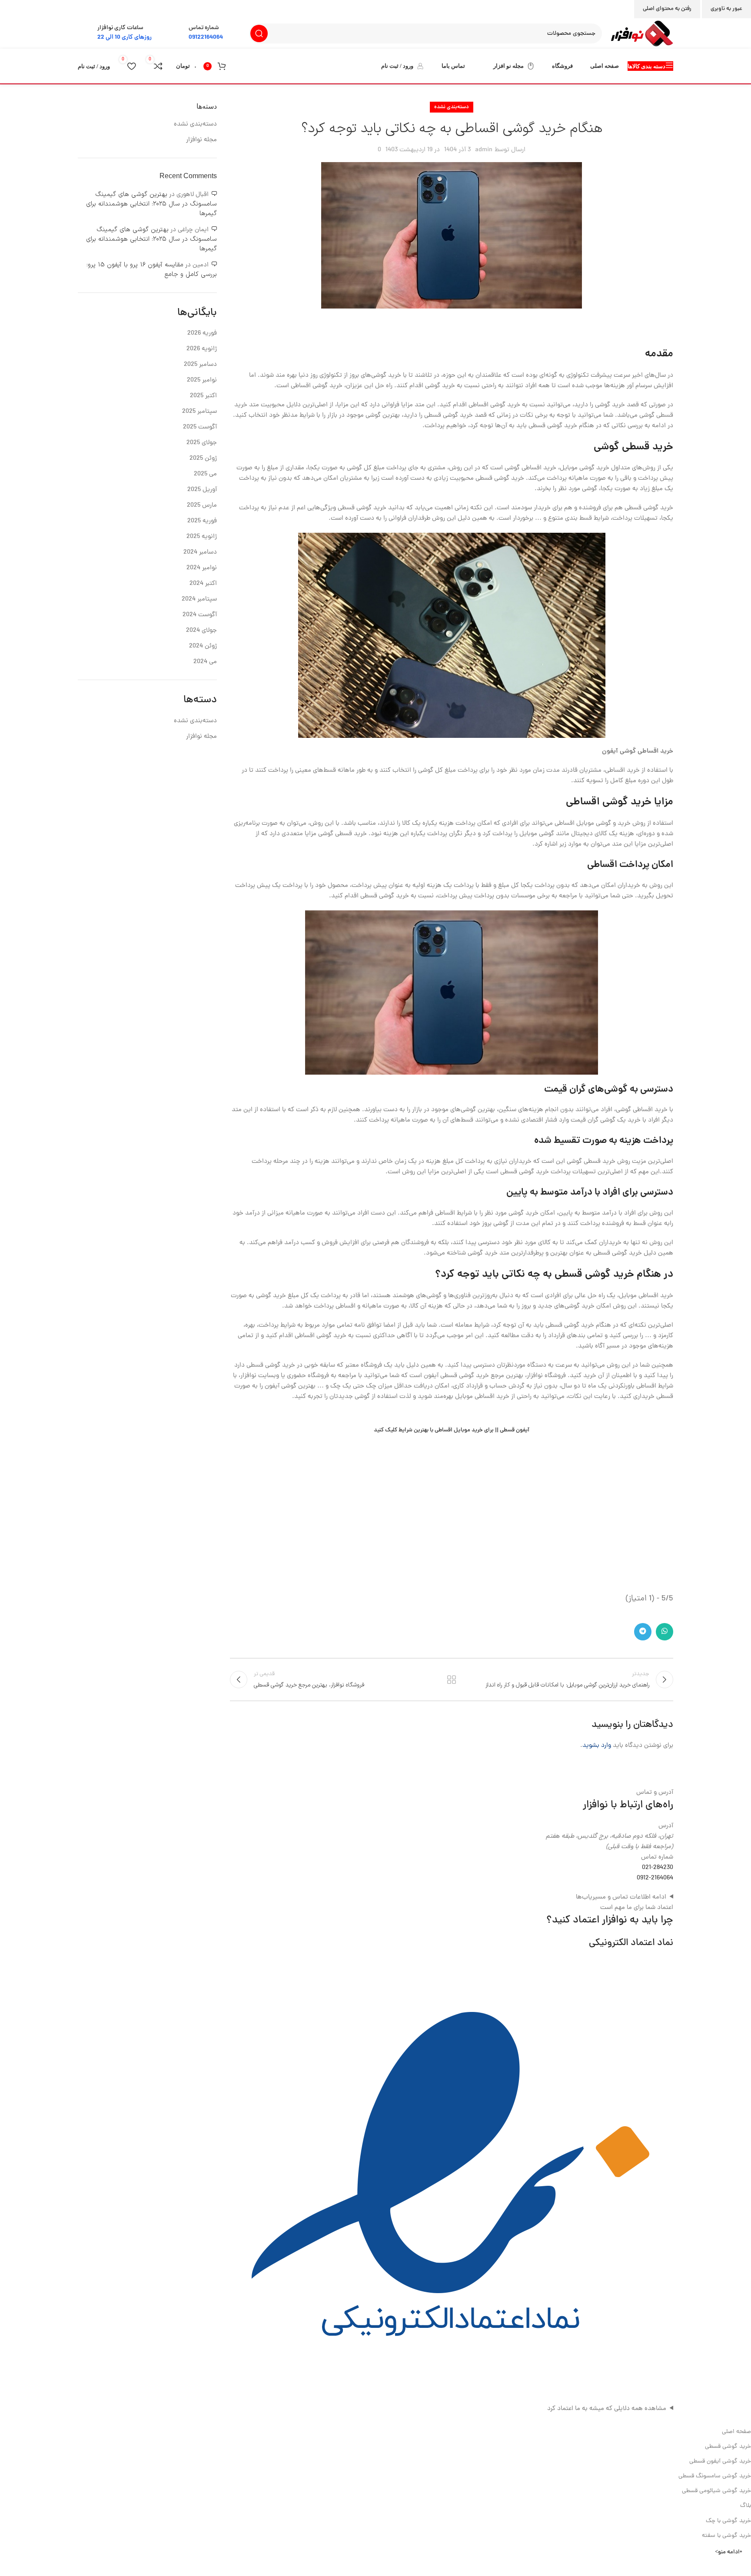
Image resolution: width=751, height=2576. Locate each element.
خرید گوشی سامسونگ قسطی (715, 2476)
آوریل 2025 (202, 490)
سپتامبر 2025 (199, 412)
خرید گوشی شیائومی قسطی (716, 2491)
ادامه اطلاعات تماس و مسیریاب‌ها (621, 1897)
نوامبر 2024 (202, 568)
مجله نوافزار (201, 140)
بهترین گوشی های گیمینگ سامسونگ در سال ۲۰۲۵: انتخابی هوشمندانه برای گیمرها (151, 204)
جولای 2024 (201, 631)
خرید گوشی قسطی (728, 2447)
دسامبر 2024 (200, 553)
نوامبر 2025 (202, 380)
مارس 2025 (202, 506)
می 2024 (205, 662)
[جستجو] (259, 33)
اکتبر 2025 (203, 396)
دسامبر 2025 (200, 365)
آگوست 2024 (200, 615)
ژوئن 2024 (203, 646)
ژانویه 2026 (202, 349)
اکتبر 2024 (203, 584)
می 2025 (205, 474)
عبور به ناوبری (726, 9)
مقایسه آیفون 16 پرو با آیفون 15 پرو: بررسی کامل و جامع (152, 270)
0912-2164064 (655, 1878)
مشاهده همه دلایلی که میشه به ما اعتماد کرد (607, 2409)
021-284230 (658, 1868)
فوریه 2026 (202, 334)
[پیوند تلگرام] (643, 1632)
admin (484, 150)
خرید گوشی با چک (728, 2521)
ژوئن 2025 (203, 459)
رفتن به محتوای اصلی (667, 9)
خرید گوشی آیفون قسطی (720, 2461)
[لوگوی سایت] (642, 34)
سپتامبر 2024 (199, 599)
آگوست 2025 (200, 427)
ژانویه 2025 (202, 537)
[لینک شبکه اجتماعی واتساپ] (665, 1632)
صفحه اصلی (736, 2432)
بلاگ (746, 2506)
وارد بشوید (597, 1746)
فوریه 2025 (202, 521)
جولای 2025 (202, 443)
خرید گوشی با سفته (726, 2536)
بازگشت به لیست (452, 1680)
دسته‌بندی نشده (452, 107)
